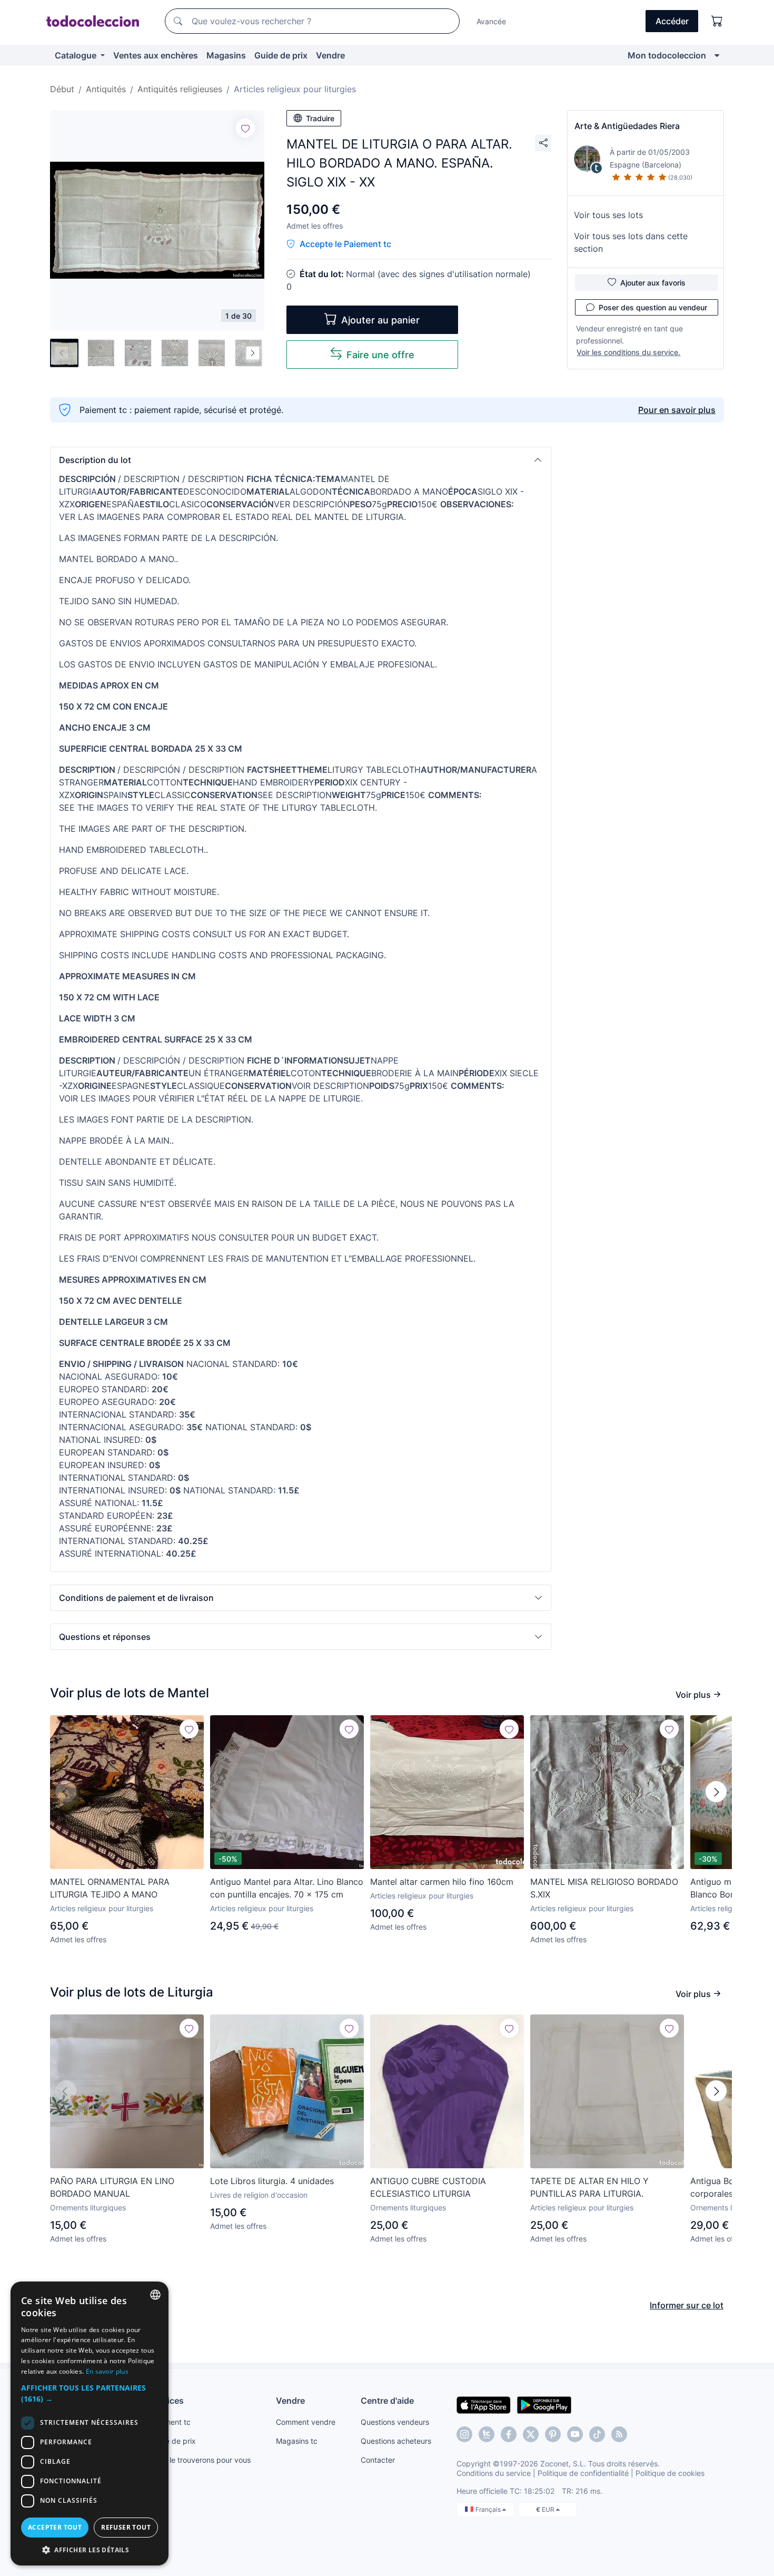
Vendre (330, 55)
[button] (301, 460)
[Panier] (717, 21)
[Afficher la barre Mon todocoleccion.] (717, 55)
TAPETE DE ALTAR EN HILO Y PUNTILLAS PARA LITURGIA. (589, 2187)
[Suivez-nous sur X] (531, 2434)
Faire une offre (380, 355)
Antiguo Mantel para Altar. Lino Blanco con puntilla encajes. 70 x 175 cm (287, 1888)
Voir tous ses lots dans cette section (631, 242)
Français (489, 2509)
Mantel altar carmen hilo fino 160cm (442, 1882)
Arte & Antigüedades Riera (627, 126)
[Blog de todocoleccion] (619, 2434)
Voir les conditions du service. (628, 352)
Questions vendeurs (395, 2422)
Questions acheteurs (396, 2441)
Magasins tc (297, 2441)
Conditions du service (494, 2473)
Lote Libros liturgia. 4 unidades (272, 2181)
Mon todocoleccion (667, 55)
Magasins (226, 55)
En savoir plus (107, 2371)
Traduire (320, 118)
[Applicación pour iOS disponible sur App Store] (484, 2404)
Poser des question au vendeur (653, 307)
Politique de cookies (670, 2473)
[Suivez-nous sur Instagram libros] (487, 2434)
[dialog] (90, 2423)
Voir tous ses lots (608, 215)
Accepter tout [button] (55, 2527)
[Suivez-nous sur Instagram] (464, 2434)
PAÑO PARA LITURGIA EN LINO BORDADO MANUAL (112, 2187)
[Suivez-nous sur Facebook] (509, 2434)
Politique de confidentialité (583, 2473)
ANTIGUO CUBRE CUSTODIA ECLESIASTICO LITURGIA (428, 2187)
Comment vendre (306, 2422)
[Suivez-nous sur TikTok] (597, 2434)
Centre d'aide (387, 2401)
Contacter (378, 2460)
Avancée (491, 21)
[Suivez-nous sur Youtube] (575, 2434)
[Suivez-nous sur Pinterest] (553, 2434)
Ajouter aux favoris (653, 283)
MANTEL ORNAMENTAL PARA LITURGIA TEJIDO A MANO (110, 1888)
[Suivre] (245, 128)
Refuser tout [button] (126, 2527)
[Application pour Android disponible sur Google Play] (544, 2404)
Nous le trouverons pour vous (200, 2460)
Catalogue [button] (77, 55)
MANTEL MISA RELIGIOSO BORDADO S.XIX (604, 1888)
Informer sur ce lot (687, 2305)
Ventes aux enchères (156, 55)
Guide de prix (281, 55)
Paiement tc (170, 2422)
